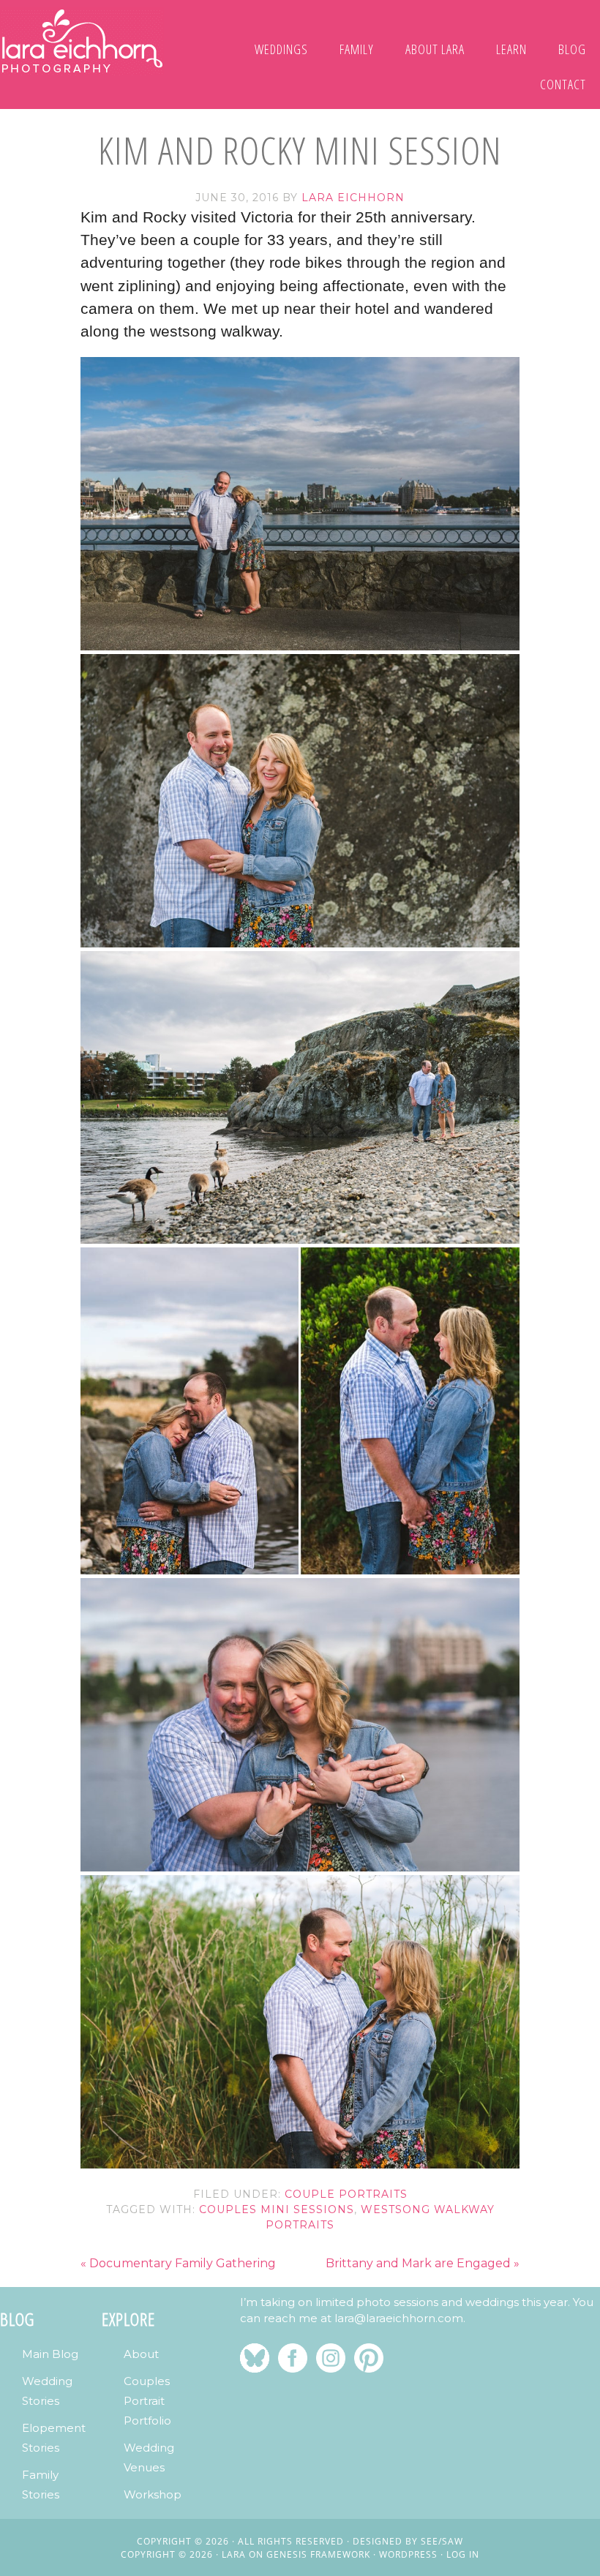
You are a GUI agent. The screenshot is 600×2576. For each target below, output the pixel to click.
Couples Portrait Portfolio (147, 2401)
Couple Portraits (346, 2194)
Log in (463, 2554)
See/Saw (442, 2541)
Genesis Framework (318, 2554)
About (141, 2354)
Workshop (153, 2494)
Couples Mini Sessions (277, 2209)
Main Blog (50, 2354)
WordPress (408, 2554)
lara (234, 2554)
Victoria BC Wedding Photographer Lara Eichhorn (82, 41)
